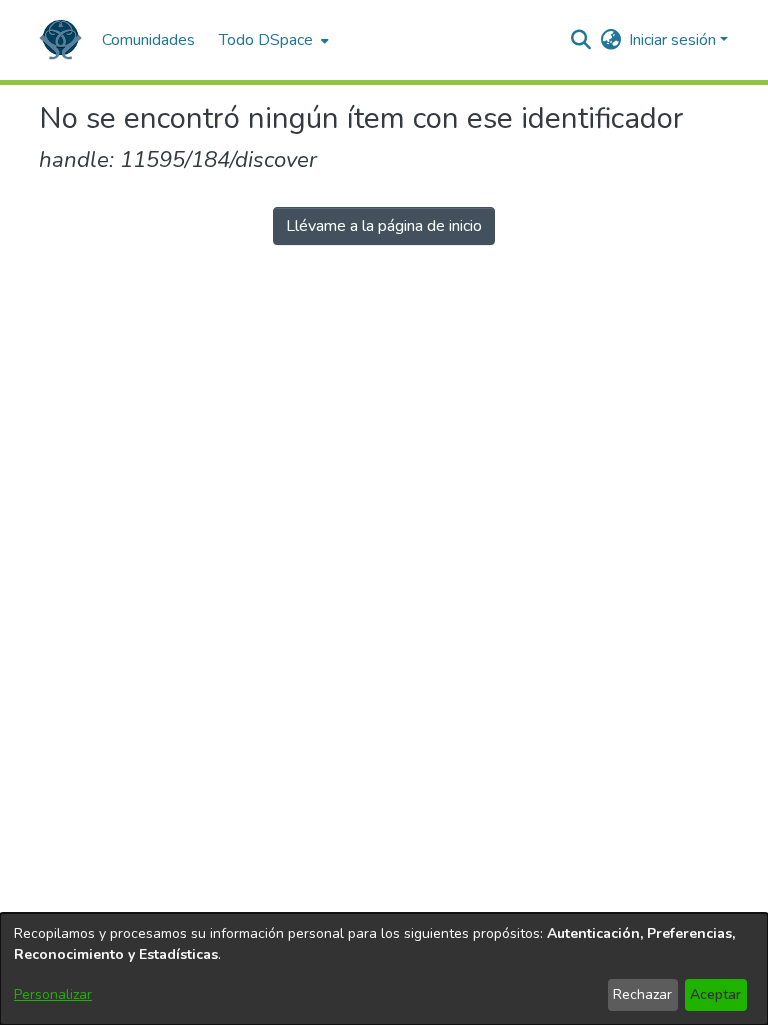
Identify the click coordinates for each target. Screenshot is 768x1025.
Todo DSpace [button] (266, 40)
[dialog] (384, 969)
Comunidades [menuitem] (148, 40)
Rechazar (642, 994)
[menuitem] (272, 40)
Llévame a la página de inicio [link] (384, 226)
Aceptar (715, 994)
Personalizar (53, 994)
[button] (60, 40)
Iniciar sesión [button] (674, 40)
